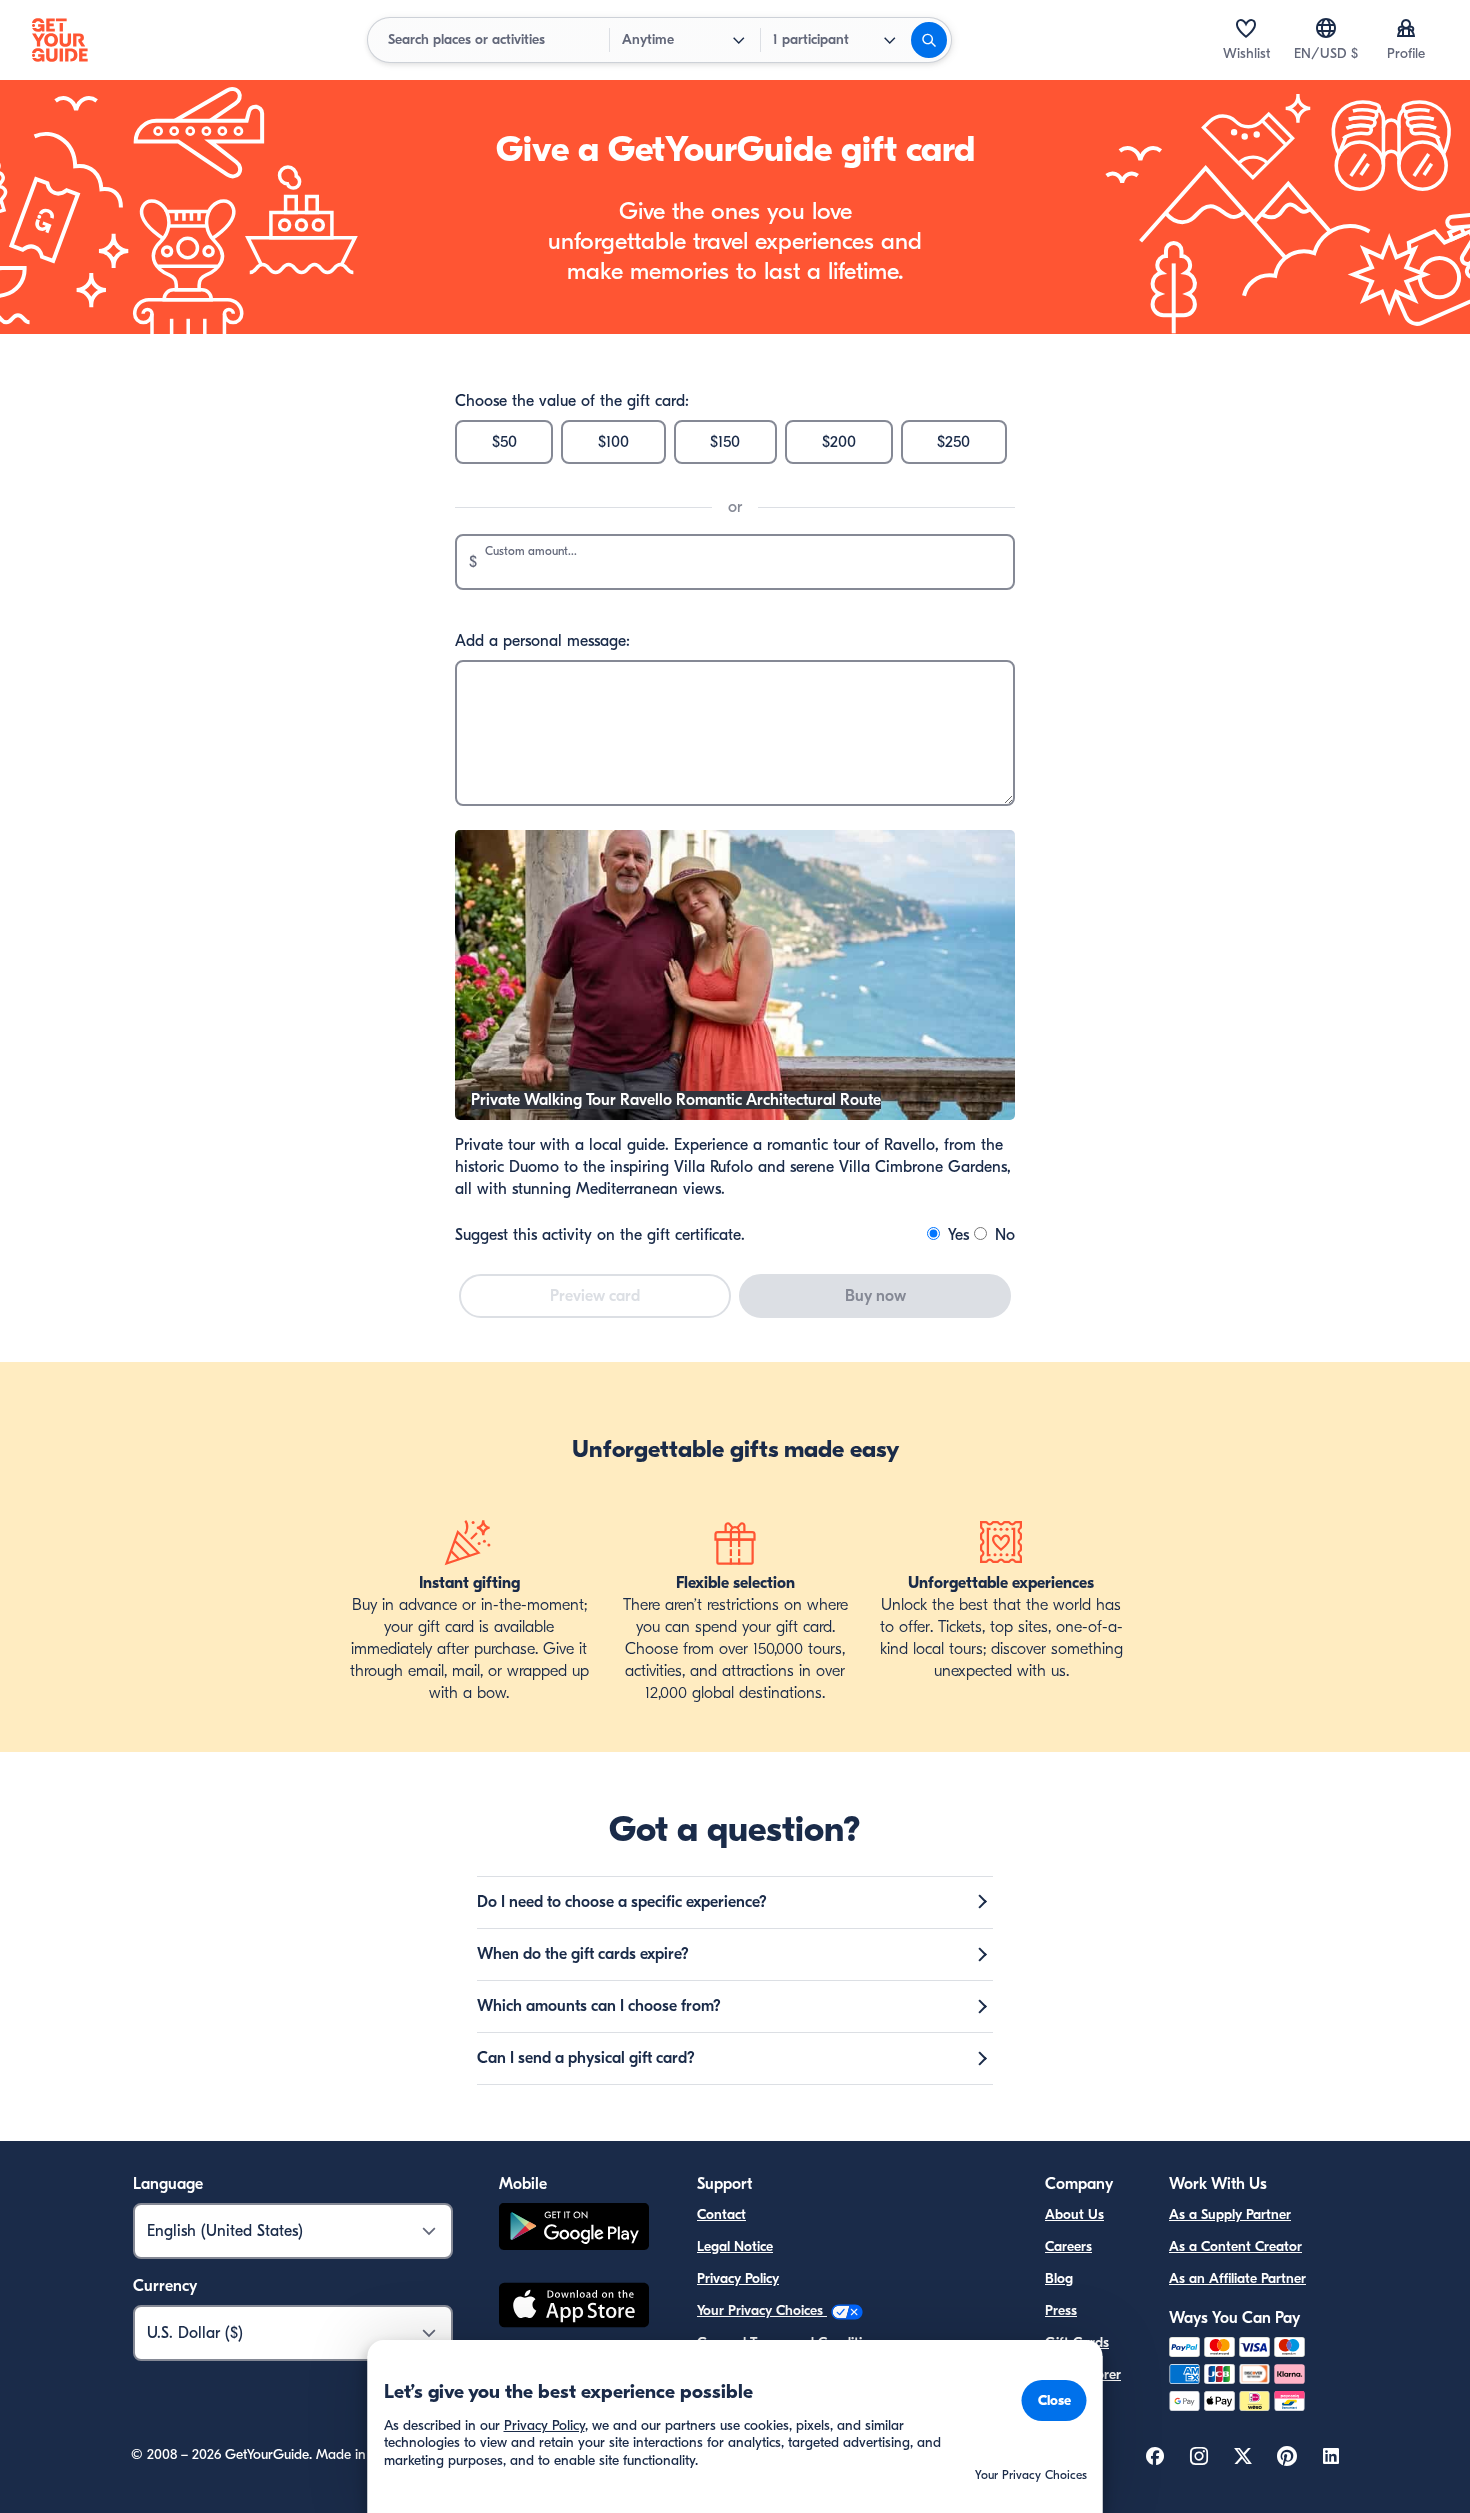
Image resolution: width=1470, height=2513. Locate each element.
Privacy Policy (738, 2278)
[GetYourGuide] (60, 40)
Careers (1068, 2246)
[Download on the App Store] (574, 2308)
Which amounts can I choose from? (599, 2006)
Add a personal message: (542, 641)
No (1002, 1235)
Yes (956, 1235)
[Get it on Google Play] (574, 2229)
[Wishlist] (1246, 28)
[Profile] (1406, 28)
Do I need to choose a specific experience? (622, 1902)
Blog (1059, 2278)
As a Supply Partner (1230, 2214)
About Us (1074, 2214)
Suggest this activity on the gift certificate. (600, 1235)
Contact (721, 2214)
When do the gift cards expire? (583, 1954)
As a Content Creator (1235, 2246)
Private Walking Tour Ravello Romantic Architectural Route (676, 1100)
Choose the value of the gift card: (572, 401)
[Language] (1326, 28)
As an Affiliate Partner (1237, 2278)
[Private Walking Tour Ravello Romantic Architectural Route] (735, 1115)
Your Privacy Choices (762, 2310)
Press (1061, 2310)
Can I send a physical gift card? (586, 2058)
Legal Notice (735, 2246)
